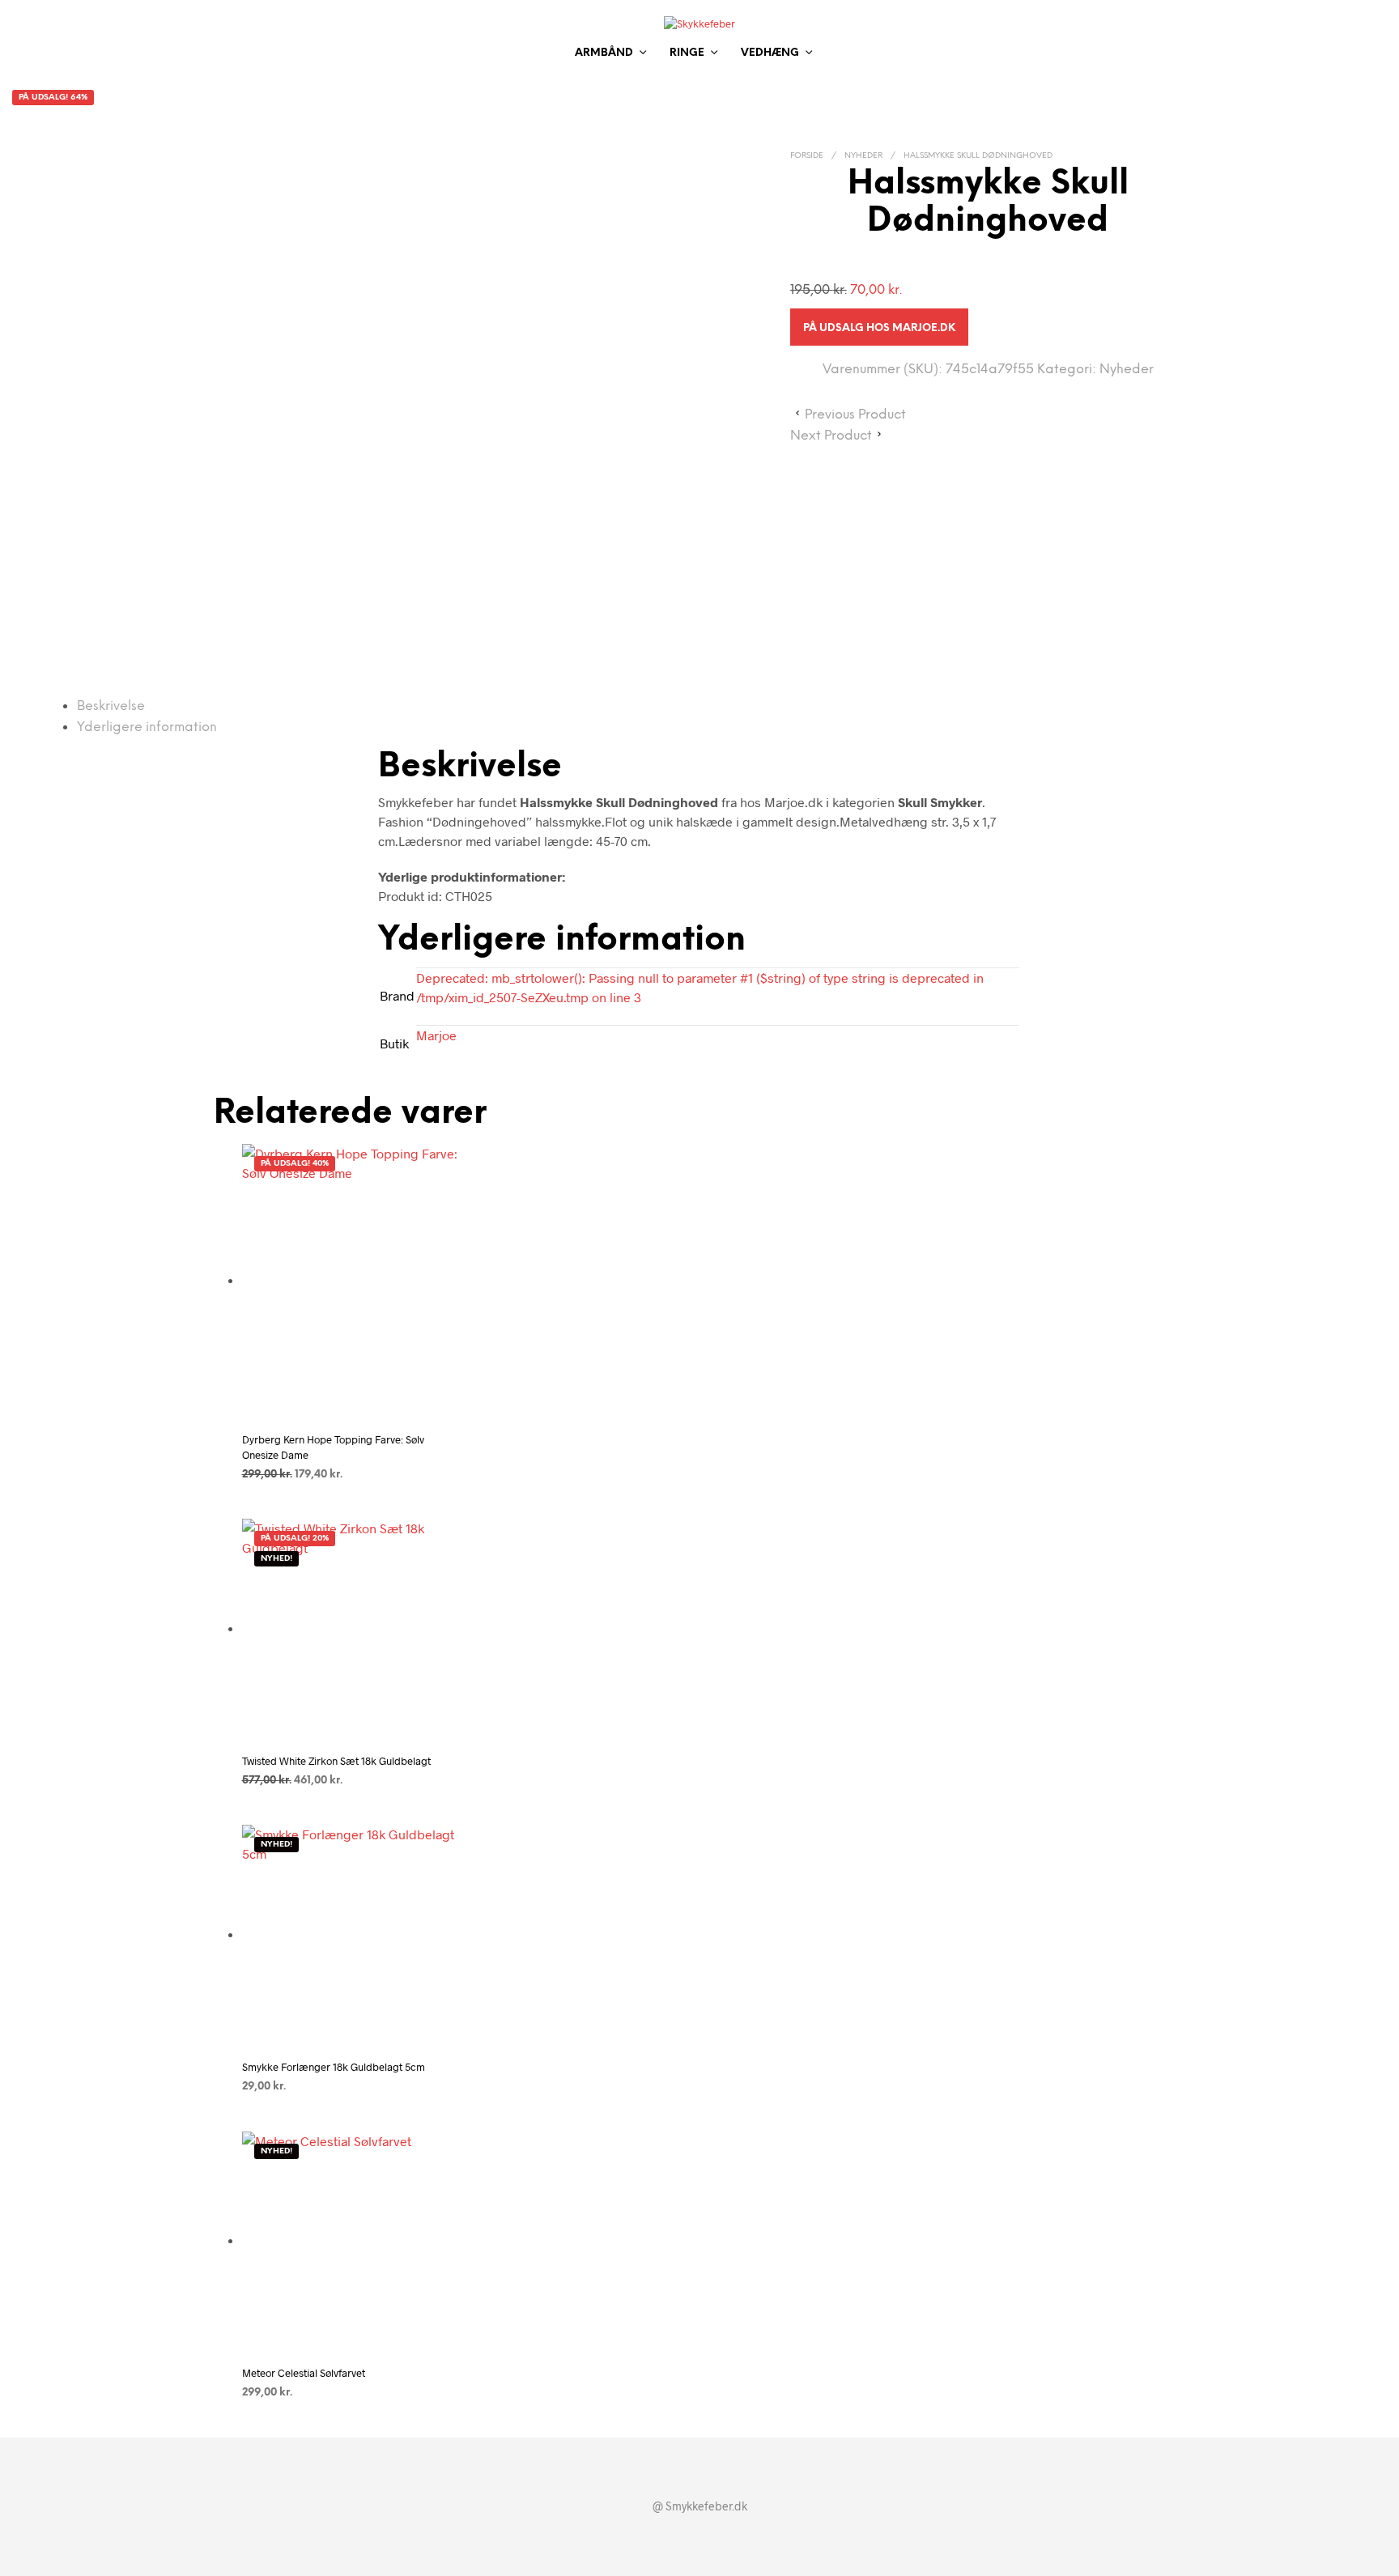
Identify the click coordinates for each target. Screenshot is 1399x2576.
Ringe (687, 53)
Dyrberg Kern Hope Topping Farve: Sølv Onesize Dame (333, 1447)
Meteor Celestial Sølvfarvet (304, 2373)
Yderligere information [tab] (147, 727)
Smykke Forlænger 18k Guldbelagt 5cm (334, 2067)
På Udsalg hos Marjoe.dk (879, 328)
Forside (807, 156)
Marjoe (436, 1035)
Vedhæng (770, 53)
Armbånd (604, 53)
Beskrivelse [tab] (111, 706)
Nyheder (863, 156)
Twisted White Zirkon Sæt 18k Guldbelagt (336, 1761)
